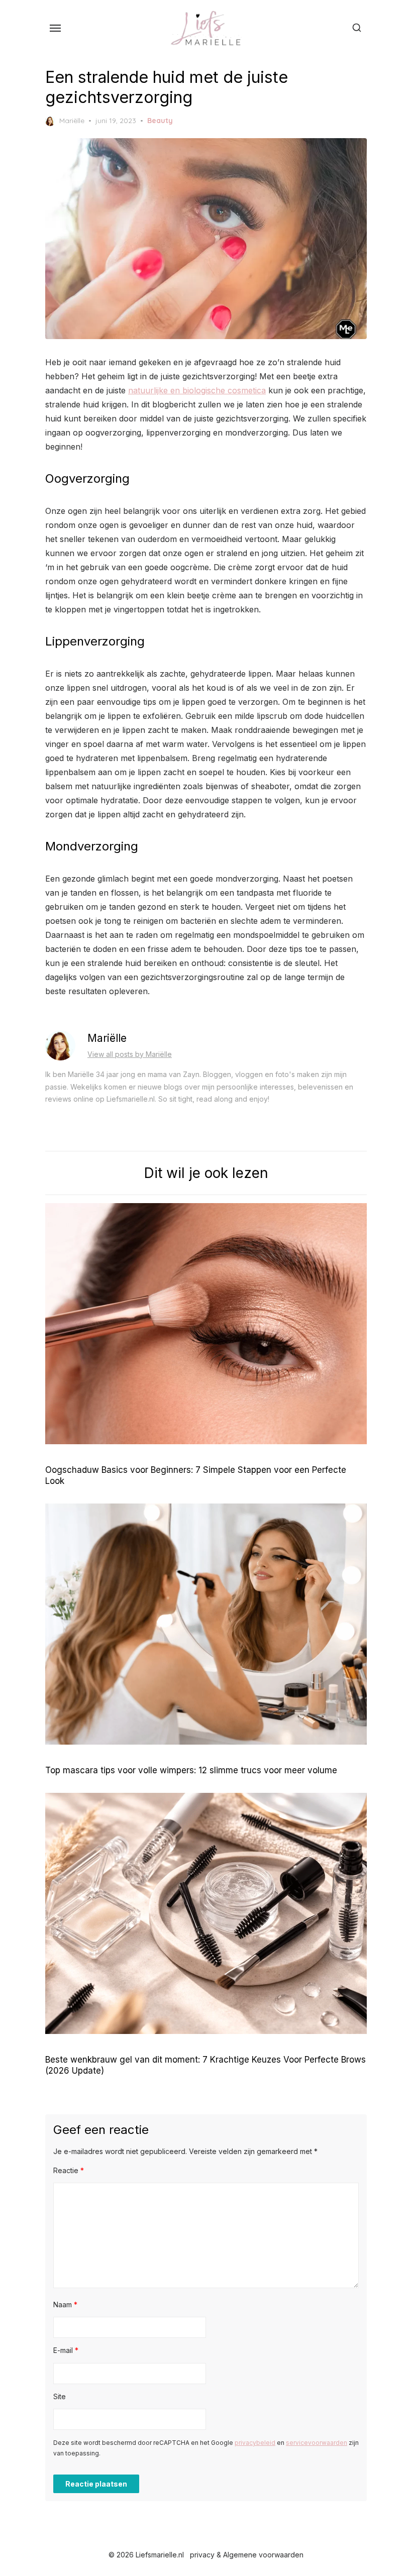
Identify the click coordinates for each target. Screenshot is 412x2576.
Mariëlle (72, 121)
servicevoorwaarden (317, 2443)
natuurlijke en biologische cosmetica (197, 390)
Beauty (160, 121)
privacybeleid (255, 2443)
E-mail (66, 2350)
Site (60, 2396)
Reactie (69, 2170)
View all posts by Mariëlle (130, 1054)
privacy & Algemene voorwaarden (247, 2555)
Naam (65, 2304)
